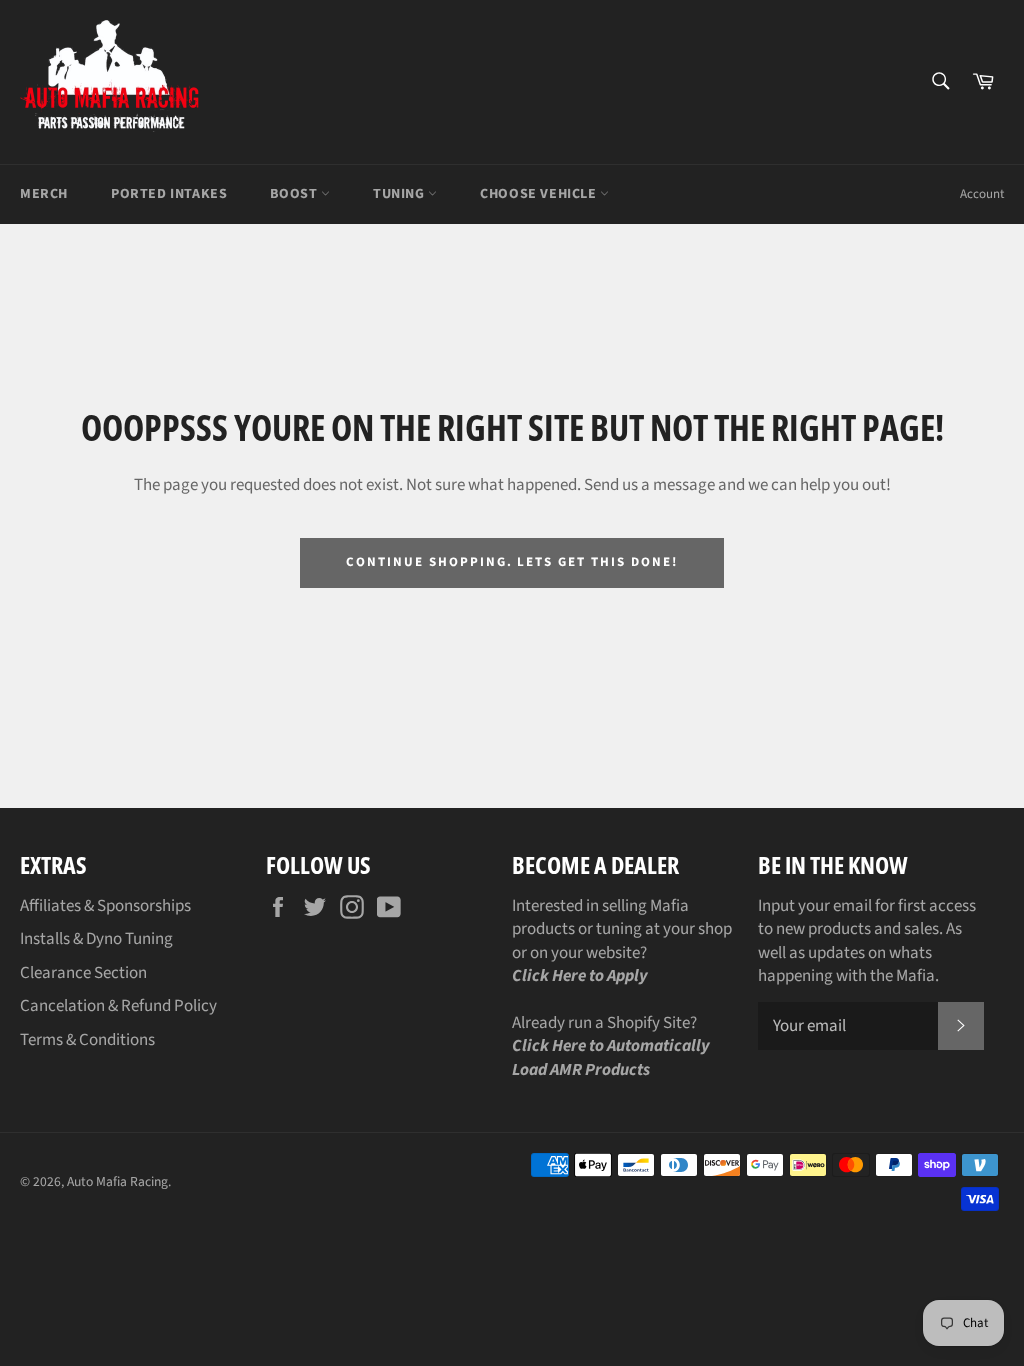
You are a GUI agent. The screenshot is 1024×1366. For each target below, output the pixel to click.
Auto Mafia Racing (117, 1181)
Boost (295, 194)
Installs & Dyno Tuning (96, 939)
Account (982, 194)
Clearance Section (83, 973)
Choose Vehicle (540, 194)
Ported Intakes (169, 194)
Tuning (400, 194)
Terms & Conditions (87, 1040)
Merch (44, 194)
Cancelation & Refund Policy (118, 1006)
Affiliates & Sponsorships (105, 906)
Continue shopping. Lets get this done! (511, 562)
